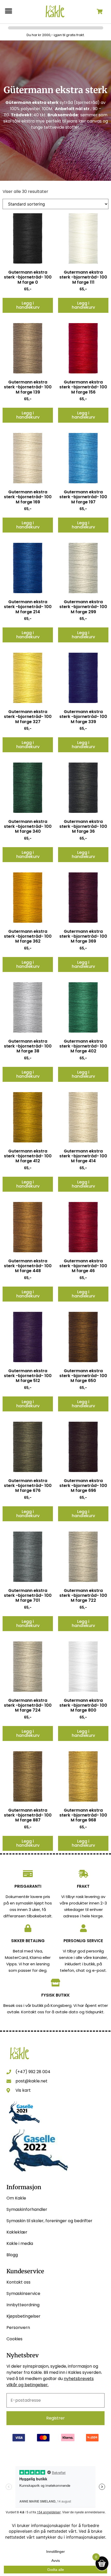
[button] (8, 11)
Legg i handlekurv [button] (28, 305)
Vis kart (23, 2090)
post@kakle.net (31, 2081)
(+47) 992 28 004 (33, 2072)
